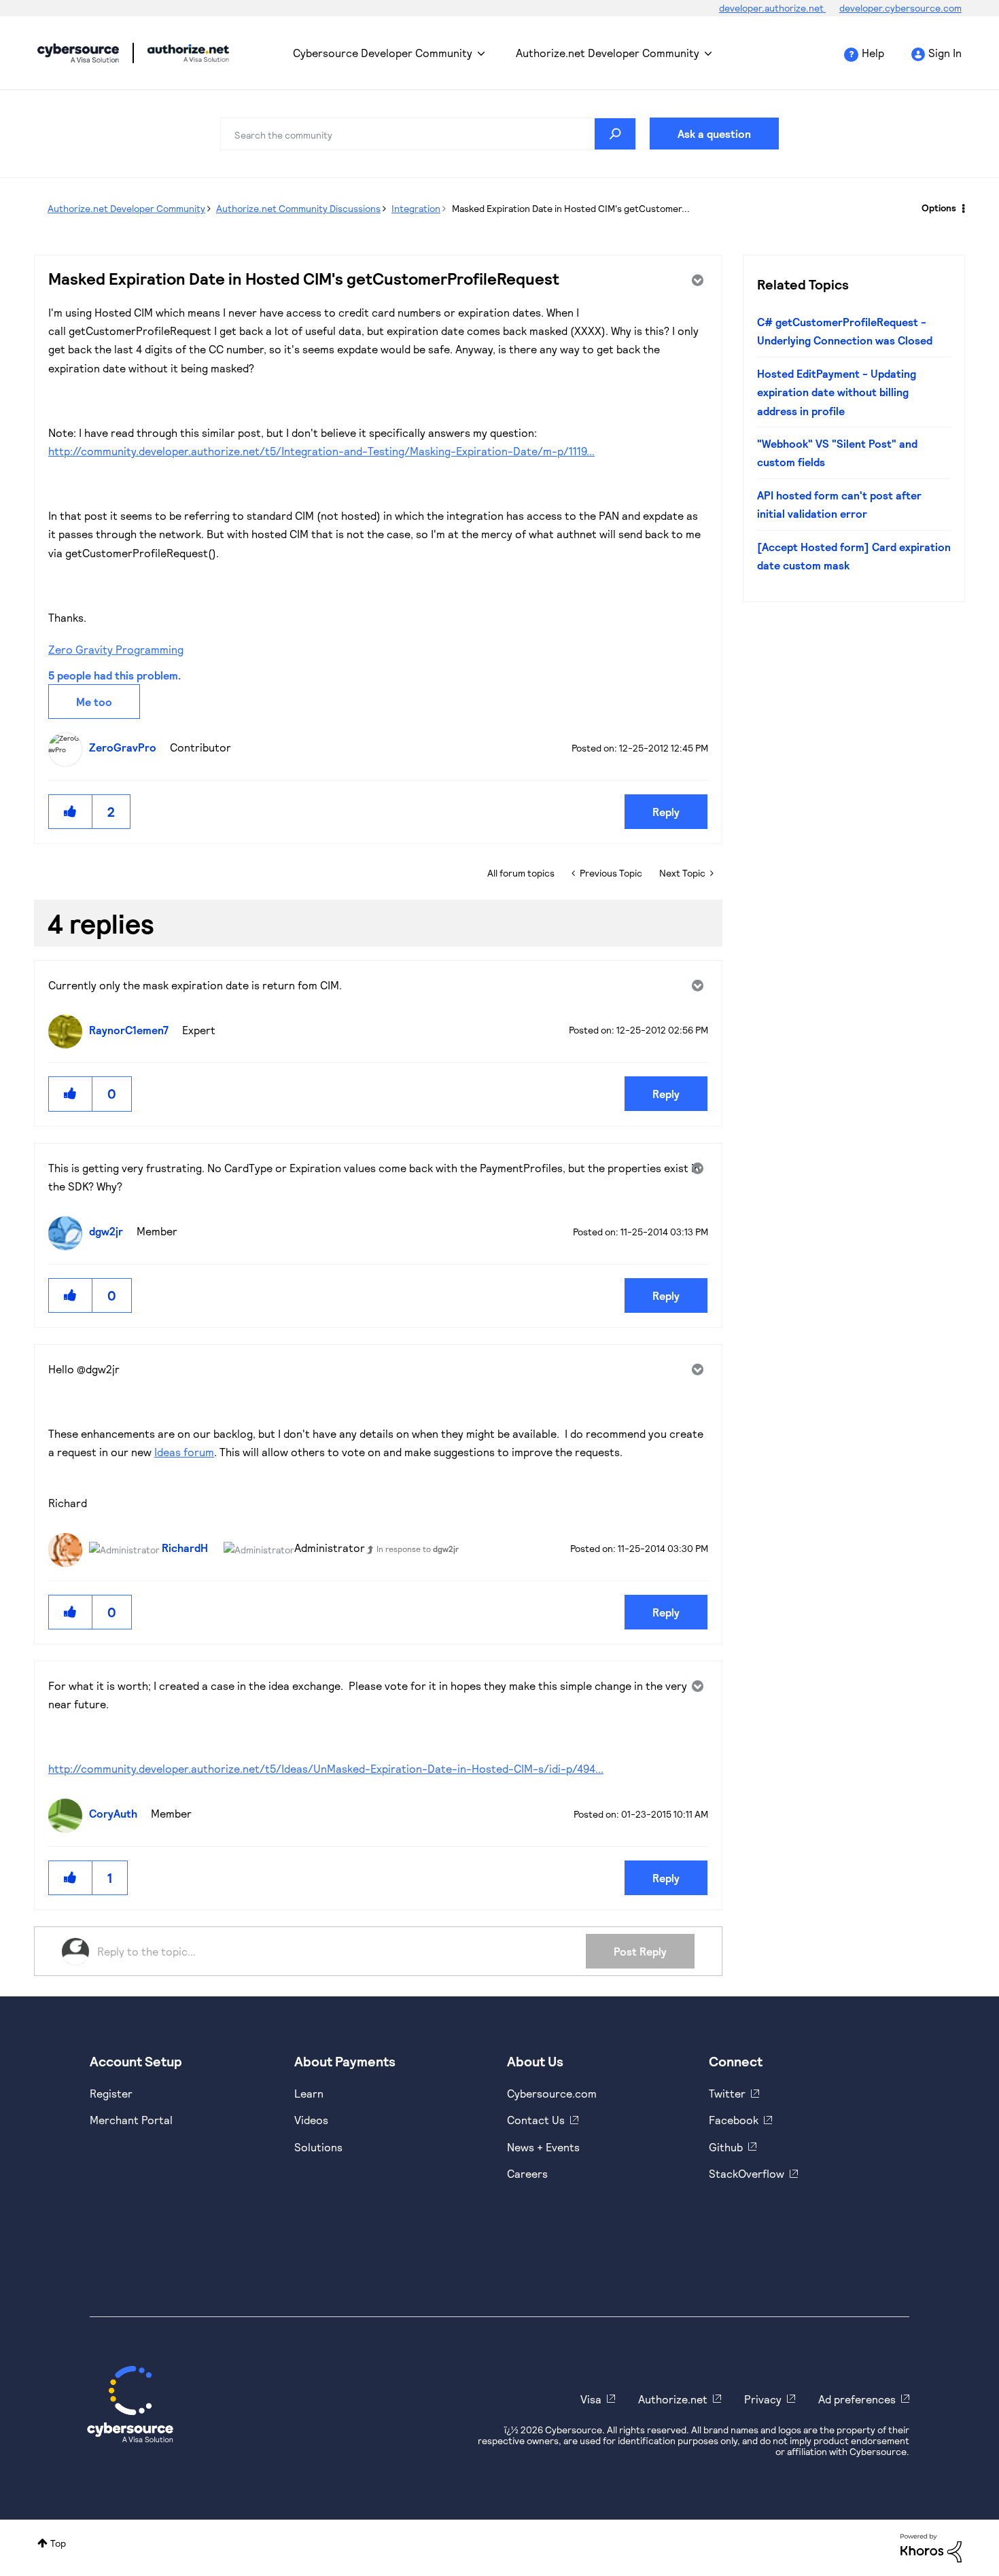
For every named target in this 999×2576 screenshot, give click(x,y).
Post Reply (640, 1951)
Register (111, 2093)
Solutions (318, 2147)
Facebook (734, 2120)
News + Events (543, 2147)
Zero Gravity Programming (116, 649)
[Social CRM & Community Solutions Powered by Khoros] (931, 2547)
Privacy (763, 2399)
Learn (309, 2093)
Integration (416, 208)
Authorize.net (673, 2399)
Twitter (727, 2093)
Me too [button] (94, 702)
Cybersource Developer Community (78, 53)
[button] (71, 812)
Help (873, 53)
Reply (666, 812)
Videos (311, 2120)
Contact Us (536, 2120)
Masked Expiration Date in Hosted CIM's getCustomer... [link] (571, 208)
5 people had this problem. (115, 675)
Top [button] (58, 2543)
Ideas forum (184, 1452)
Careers (527, 2173)
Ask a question (714, 134)
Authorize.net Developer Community (608, 53)
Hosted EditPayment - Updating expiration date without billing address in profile (837, 392)
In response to (418, 1549)
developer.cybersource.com (900, 8)
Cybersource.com (552, 2093)
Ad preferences (857, 2399)
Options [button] (939, 208)
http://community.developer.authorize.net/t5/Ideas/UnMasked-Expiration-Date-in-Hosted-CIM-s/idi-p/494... (326, 1768)
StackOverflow (747, 2173)
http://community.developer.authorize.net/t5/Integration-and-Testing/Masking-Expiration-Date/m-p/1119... (321, 451)
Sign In (945, 53)
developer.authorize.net (772, 8)
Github (726, 2147)
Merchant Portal (131, 2120)
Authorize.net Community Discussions (298, 208)
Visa (591, 2399)
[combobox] (428, 134)
